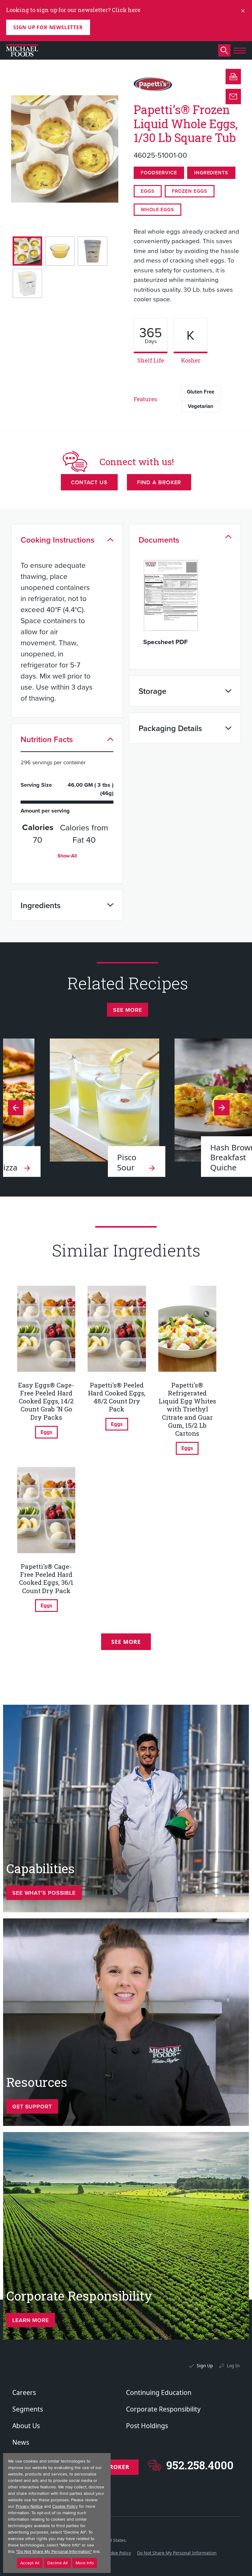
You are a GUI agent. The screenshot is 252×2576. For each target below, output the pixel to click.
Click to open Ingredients (110, 905)
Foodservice (159, 173)
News (21, 2442)
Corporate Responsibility (163, 2409)
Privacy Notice (29, 2506)
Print (233, 77)
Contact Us (89, 482)
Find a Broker (159, 482)
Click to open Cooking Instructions (110, 540)
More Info (85, 2563)
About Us (26, 2426)
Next (16, 1108)
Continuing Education (159, 2392)
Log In (233, 2366)
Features (145, 399)
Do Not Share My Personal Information (177, 2553)
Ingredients (211, 173)
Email (233, 97)
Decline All (57, 2563)
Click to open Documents (228, 537)
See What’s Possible (44, 1893)
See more (127, 1010)
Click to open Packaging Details (228, 728)
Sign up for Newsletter (48, 27)
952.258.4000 (200, 2465)
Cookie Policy (118, 2553)
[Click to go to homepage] (22, 50)
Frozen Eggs (190, 191)
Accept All (30, 2563)
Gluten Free (201, 392)
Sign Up (205, 2366)
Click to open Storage (228, 691)
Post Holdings (147, 2426)
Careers (24, 2392)
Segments (28, 2409)
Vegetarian (201, 406)
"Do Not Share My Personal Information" (54, 2552)
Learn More (31, 2320)
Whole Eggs (157, 210)
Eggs (148, 191)
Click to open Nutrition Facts (110, 739)
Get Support (32, 2106)
